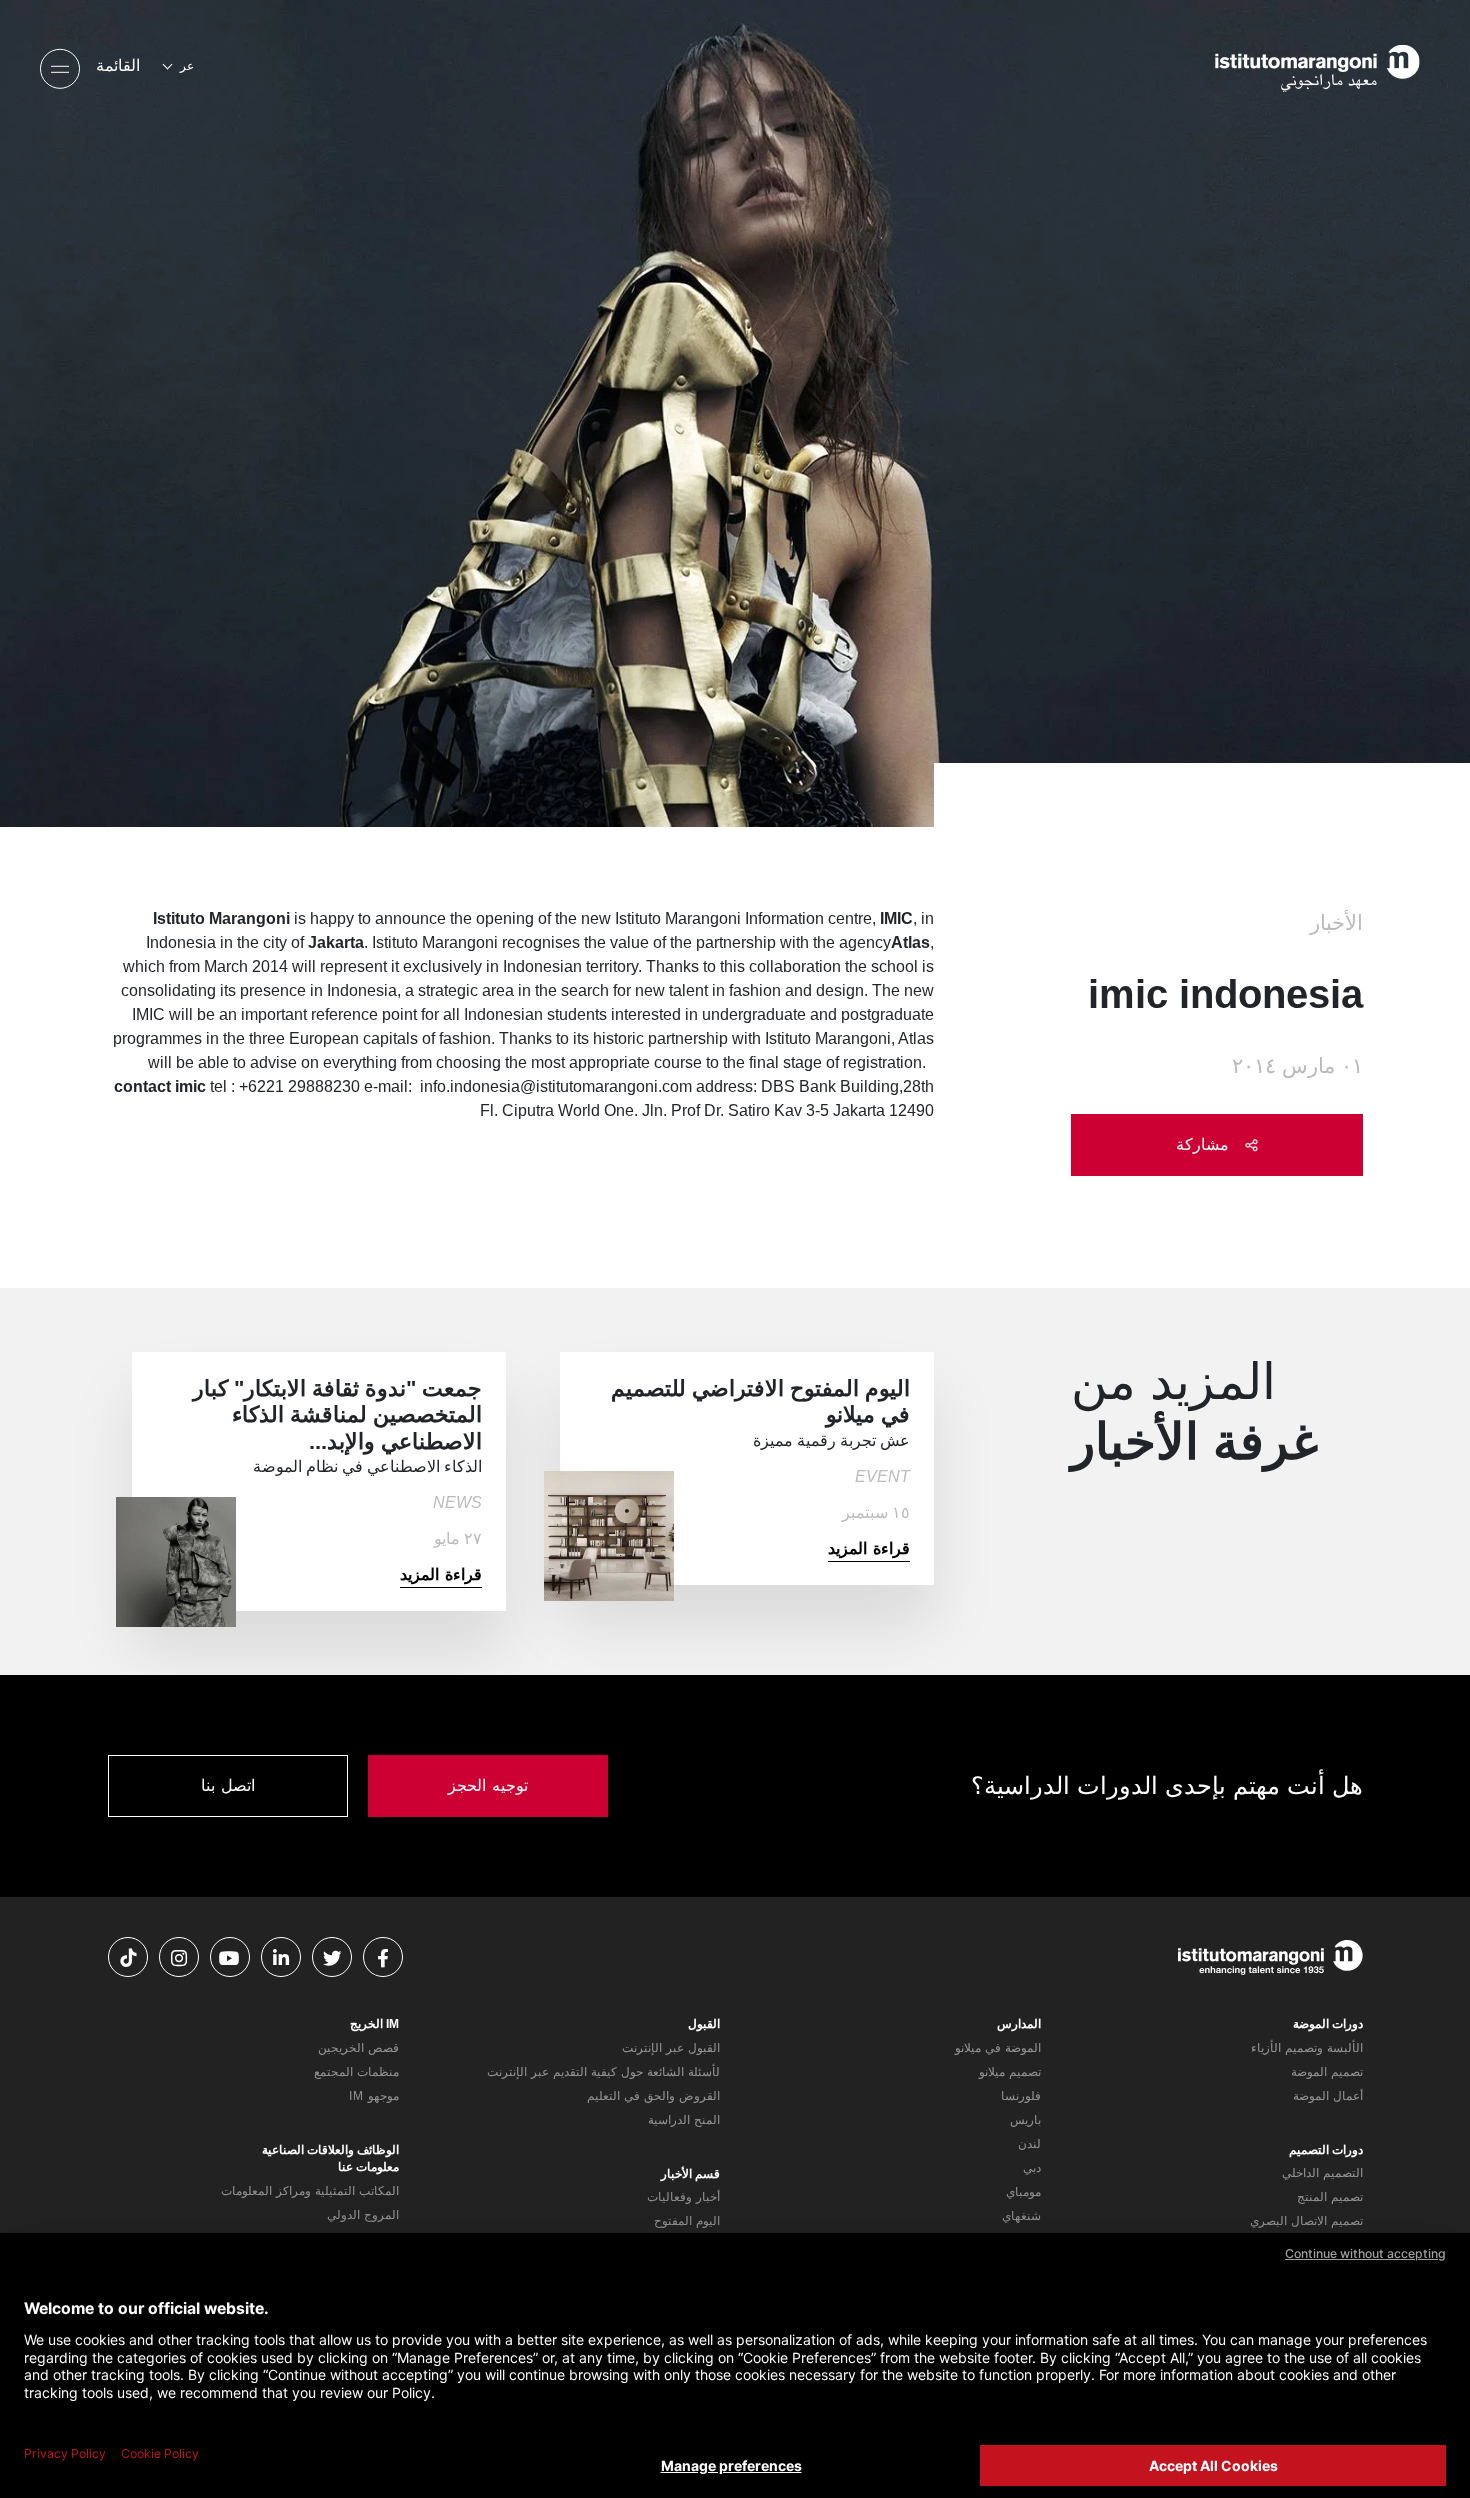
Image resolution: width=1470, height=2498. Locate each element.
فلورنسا (1021, 2096)
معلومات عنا (368, 2167)
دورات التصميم (1326, 2150)
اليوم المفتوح (687, 2221)
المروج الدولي (363, 2215)
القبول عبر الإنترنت (671, 2048)
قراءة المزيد (869, 1548)
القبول (704, 2024)
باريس (1025, 2120)
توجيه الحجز (488, 1785)
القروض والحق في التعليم (653, 2096)
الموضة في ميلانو (998, 2048)
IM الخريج (374, 2024)
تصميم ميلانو (1010, 2072)
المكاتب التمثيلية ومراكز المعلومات (310, 2191)
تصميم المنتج (1330, 2197)
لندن (1029, 2144)
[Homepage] (1290, 66)
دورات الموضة (1328, 2024)
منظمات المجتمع (356, 2072)
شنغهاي (1021, 2216)
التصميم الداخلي (1322, 2173)
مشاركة (1205, 1144)
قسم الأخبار (690, 2174)
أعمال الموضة (1328, 2096)
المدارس (1019, 2024)
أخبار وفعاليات (683, 2197)
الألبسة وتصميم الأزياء (1307, 2048)
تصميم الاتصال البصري (1306, 2221)
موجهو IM (374, 2096)
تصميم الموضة (1327, 2072)
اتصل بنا (228, 1785)
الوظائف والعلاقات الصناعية (330, 2150)
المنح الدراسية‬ (684, 2120)
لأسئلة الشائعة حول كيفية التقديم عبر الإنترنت (603, 2072)
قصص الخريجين (358, 2048)
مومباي (1023, 2192)
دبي (1032, 2168)
